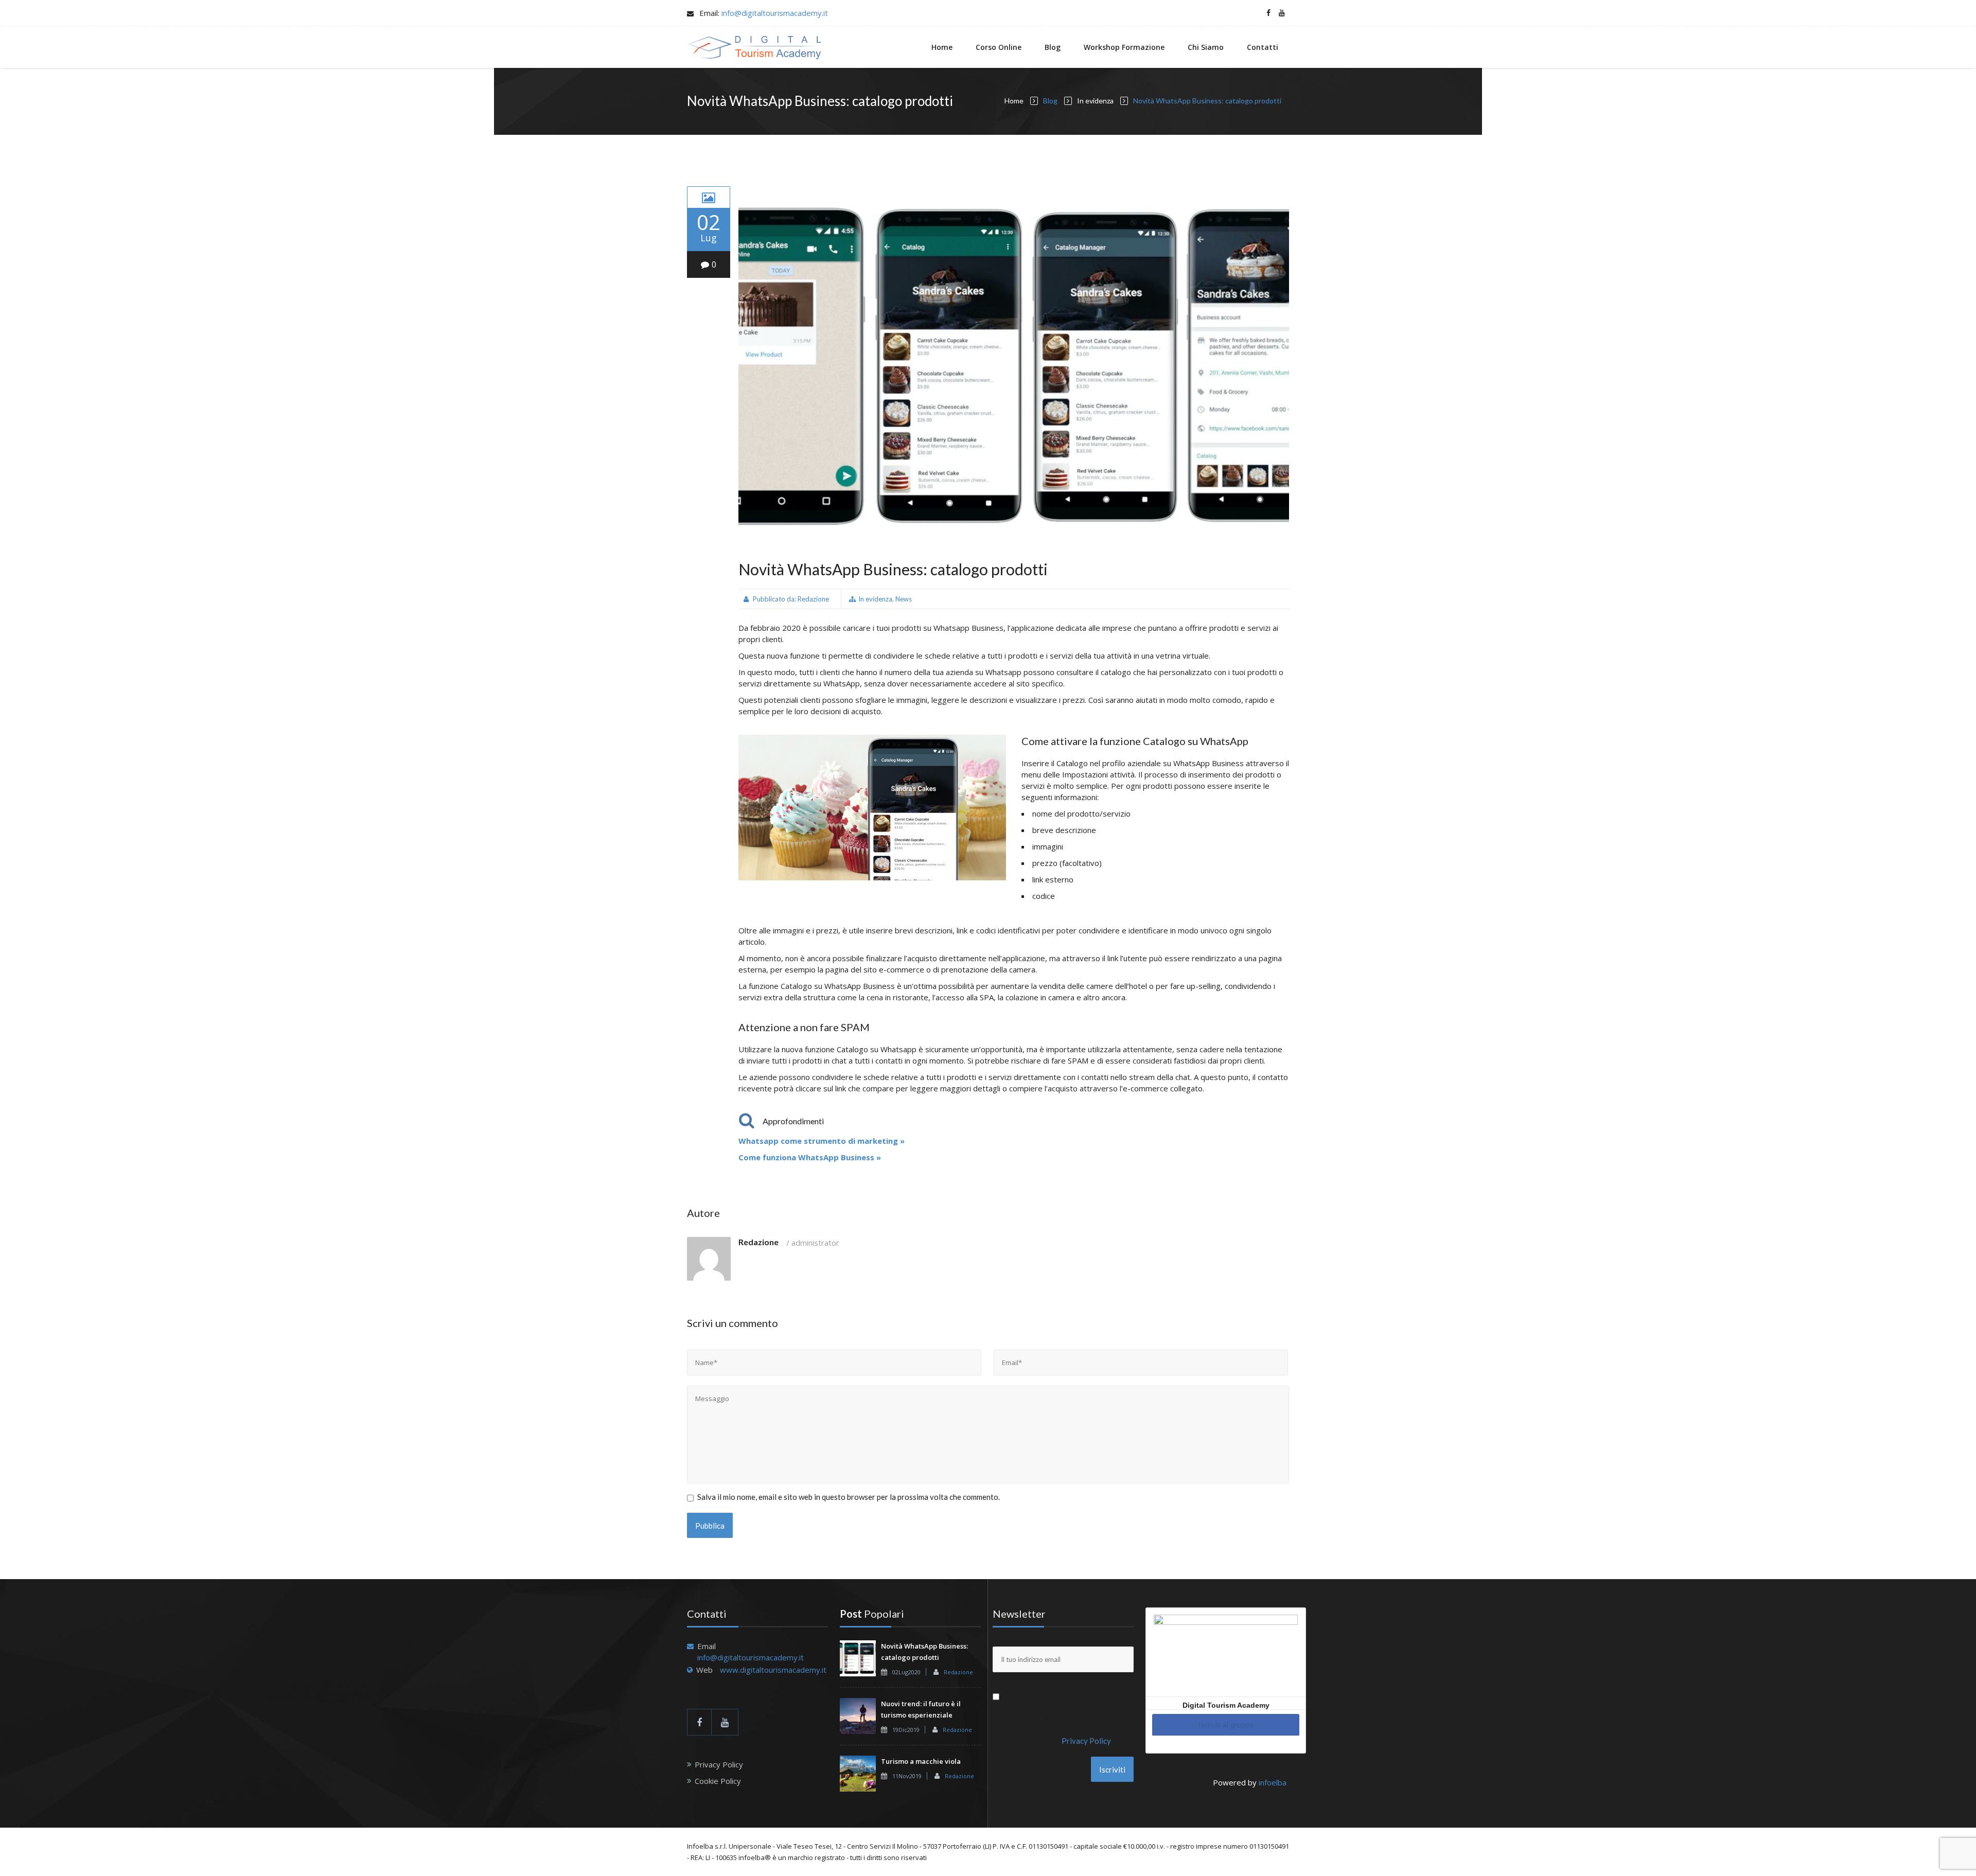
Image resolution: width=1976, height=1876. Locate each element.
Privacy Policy (719, 1764)
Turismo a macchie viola (921, 1761)
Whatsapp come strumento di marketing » (822, 1141)
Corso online (999, 47)
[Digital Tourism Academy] (754, 47)
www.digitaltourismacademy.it (773, 1670)
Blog (1053, 47)
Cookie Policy (718, 1781)
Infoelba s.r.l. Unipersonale (729, 1846)
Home (942, 47)
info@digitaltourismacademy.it (775, 13)
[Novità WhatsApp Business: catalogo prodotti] (709, 197)
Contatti (1263, 47)
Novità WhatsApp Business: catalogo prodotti (893, 569)
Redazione (813, 599)
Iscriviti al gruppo (1226, 1725)
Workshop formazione (1124, 47)
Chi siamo (1206, 47)
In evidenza (1095, 101)
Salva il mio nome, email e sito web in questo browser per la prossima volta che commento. (849, 1497)
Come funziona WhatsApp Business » (810, 1157)
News (904, 599)
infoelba (1273, 1782)
